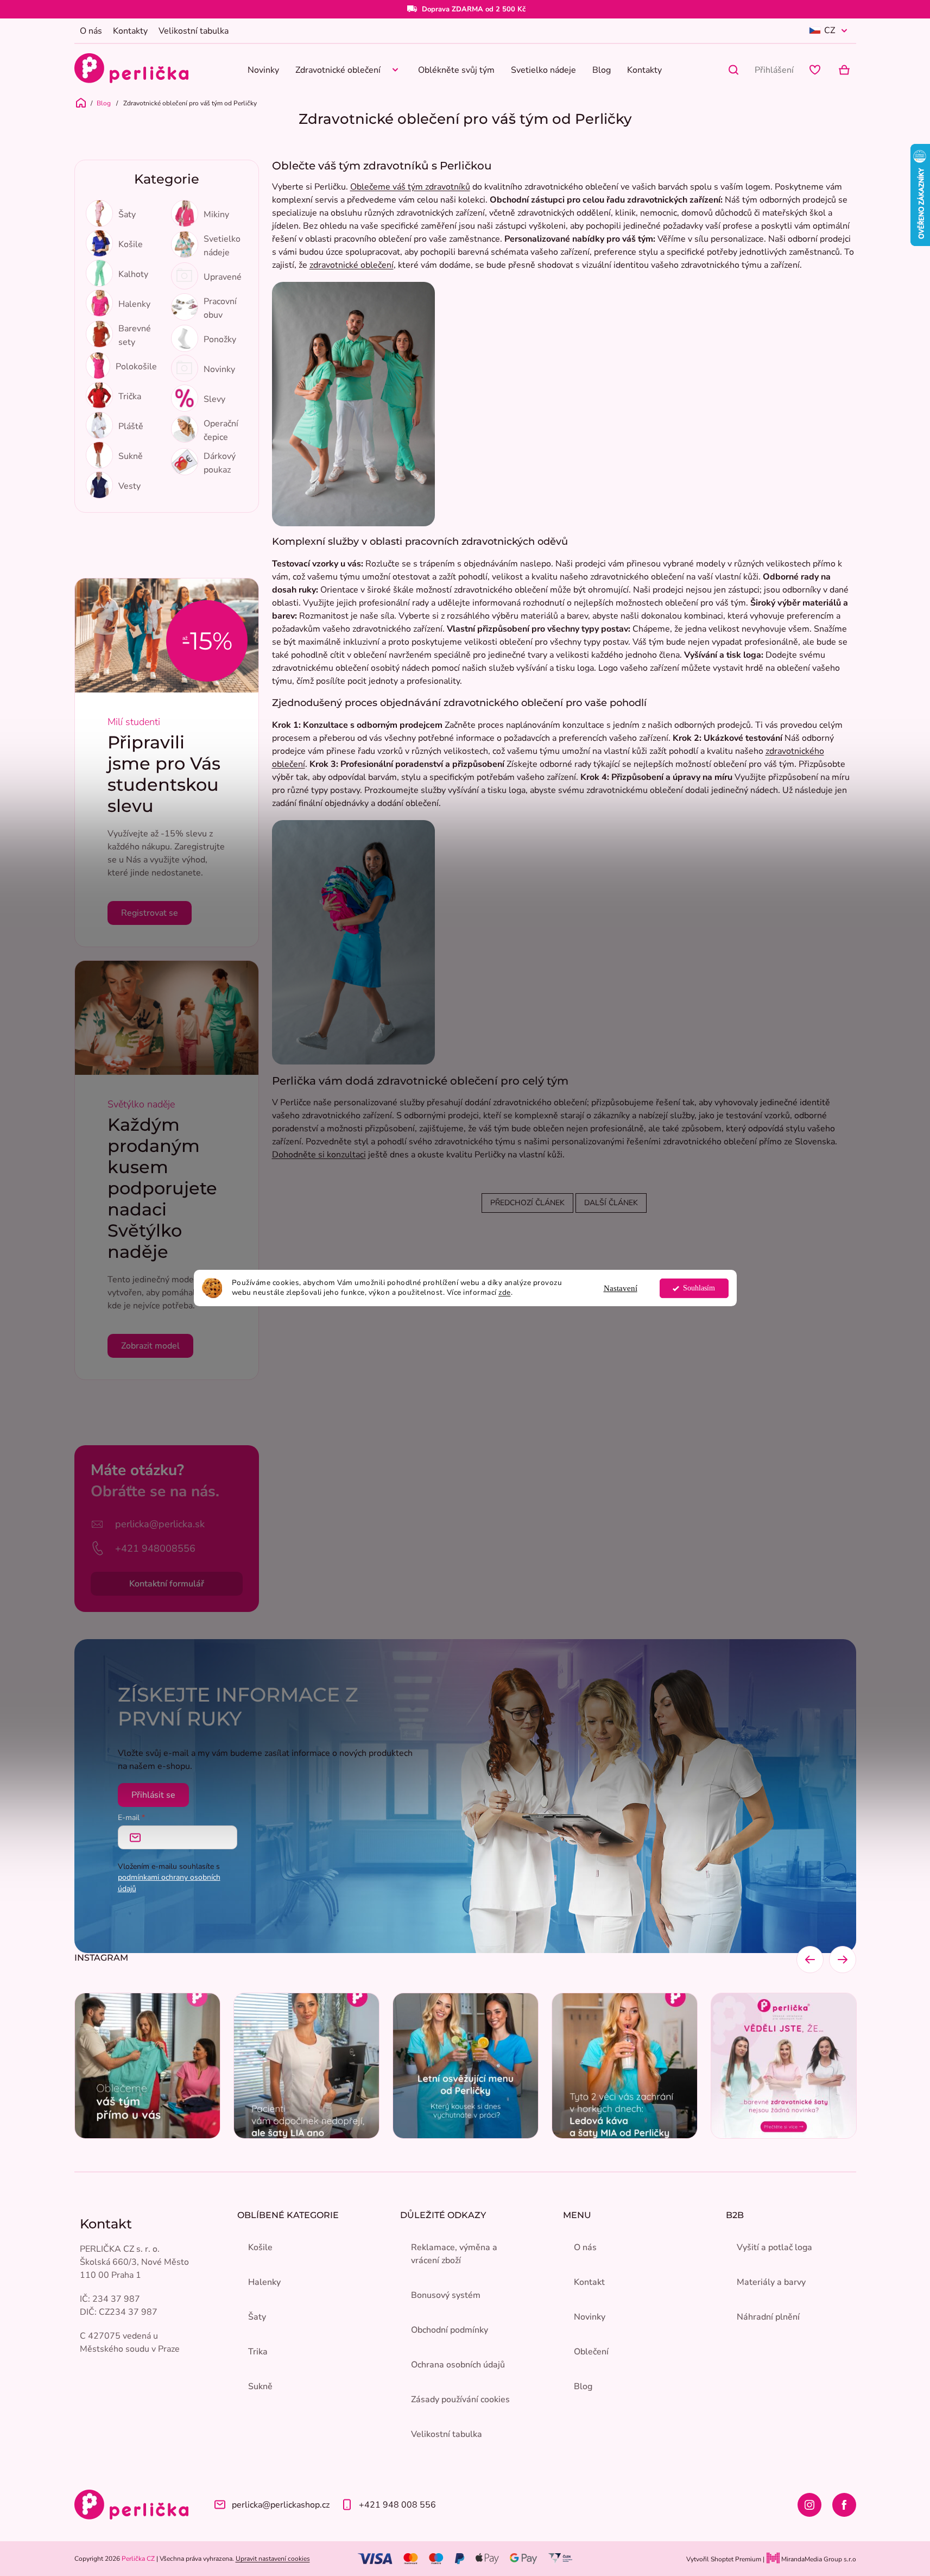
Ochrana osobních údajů (458, 2365)
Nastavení (621, 1288)
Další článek (611, 1203)
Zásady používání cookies (460, 2399)
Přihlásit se (153, 1795)
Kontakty (130, 31)
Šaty (257, 2317)
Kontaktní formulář (167, 1584)
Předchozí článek (527, 1203)
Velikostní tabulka (194, 31)
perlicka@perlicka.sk (160, 1524)
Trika (258, 2352)
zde (505, 1293)
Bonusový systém (446, 2295)
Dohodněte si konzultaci (319, 1155)
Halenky (264, 2282)
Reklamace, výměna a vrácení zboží (454, 2254)
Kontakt (589, 2282)
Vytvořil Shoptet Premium (724, 2559)
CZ (830, 30)
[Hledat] (733, 70)
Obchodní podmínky (450, 2330)
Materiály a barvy (771, 2282)
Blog (583, 2386)
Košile (260, 2247)
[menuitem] (263, 70)
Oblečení (591, 2352)
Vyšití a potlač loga (774, 2247)
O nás (91, 31)
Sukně (260, 2386)
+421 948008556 (155, 1548)
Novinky (590, 2317)
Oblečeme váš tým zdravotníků (410, 187)
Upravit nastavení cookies (273, 2559)
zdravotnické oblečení (352, 265)
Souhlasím (699, 1288)
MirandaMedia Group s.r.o (818, 2559)
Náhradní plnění (768, 2317)
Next (843, 1960)
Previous (810, 1960)
